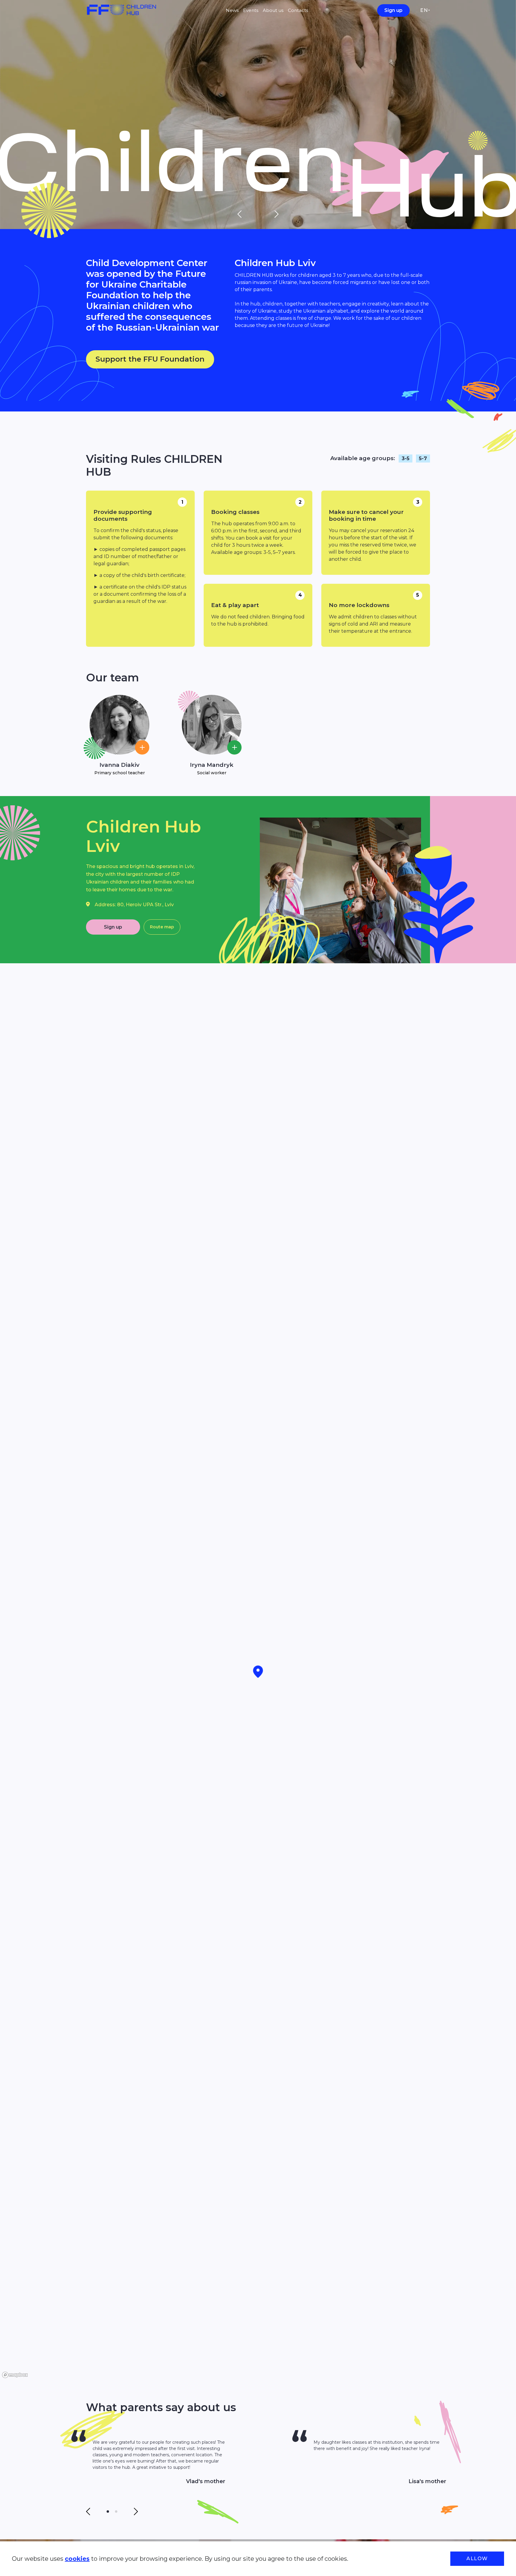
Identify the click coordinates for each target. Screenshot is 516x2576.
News (232, 10)
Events (251, 10)
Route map (162, 927)
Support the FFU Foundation (150, 359)
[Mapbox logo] (15, 2375)
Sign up (393, 10)
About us (273, 10)
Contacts (298, 10)
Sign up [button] (113, 927)
